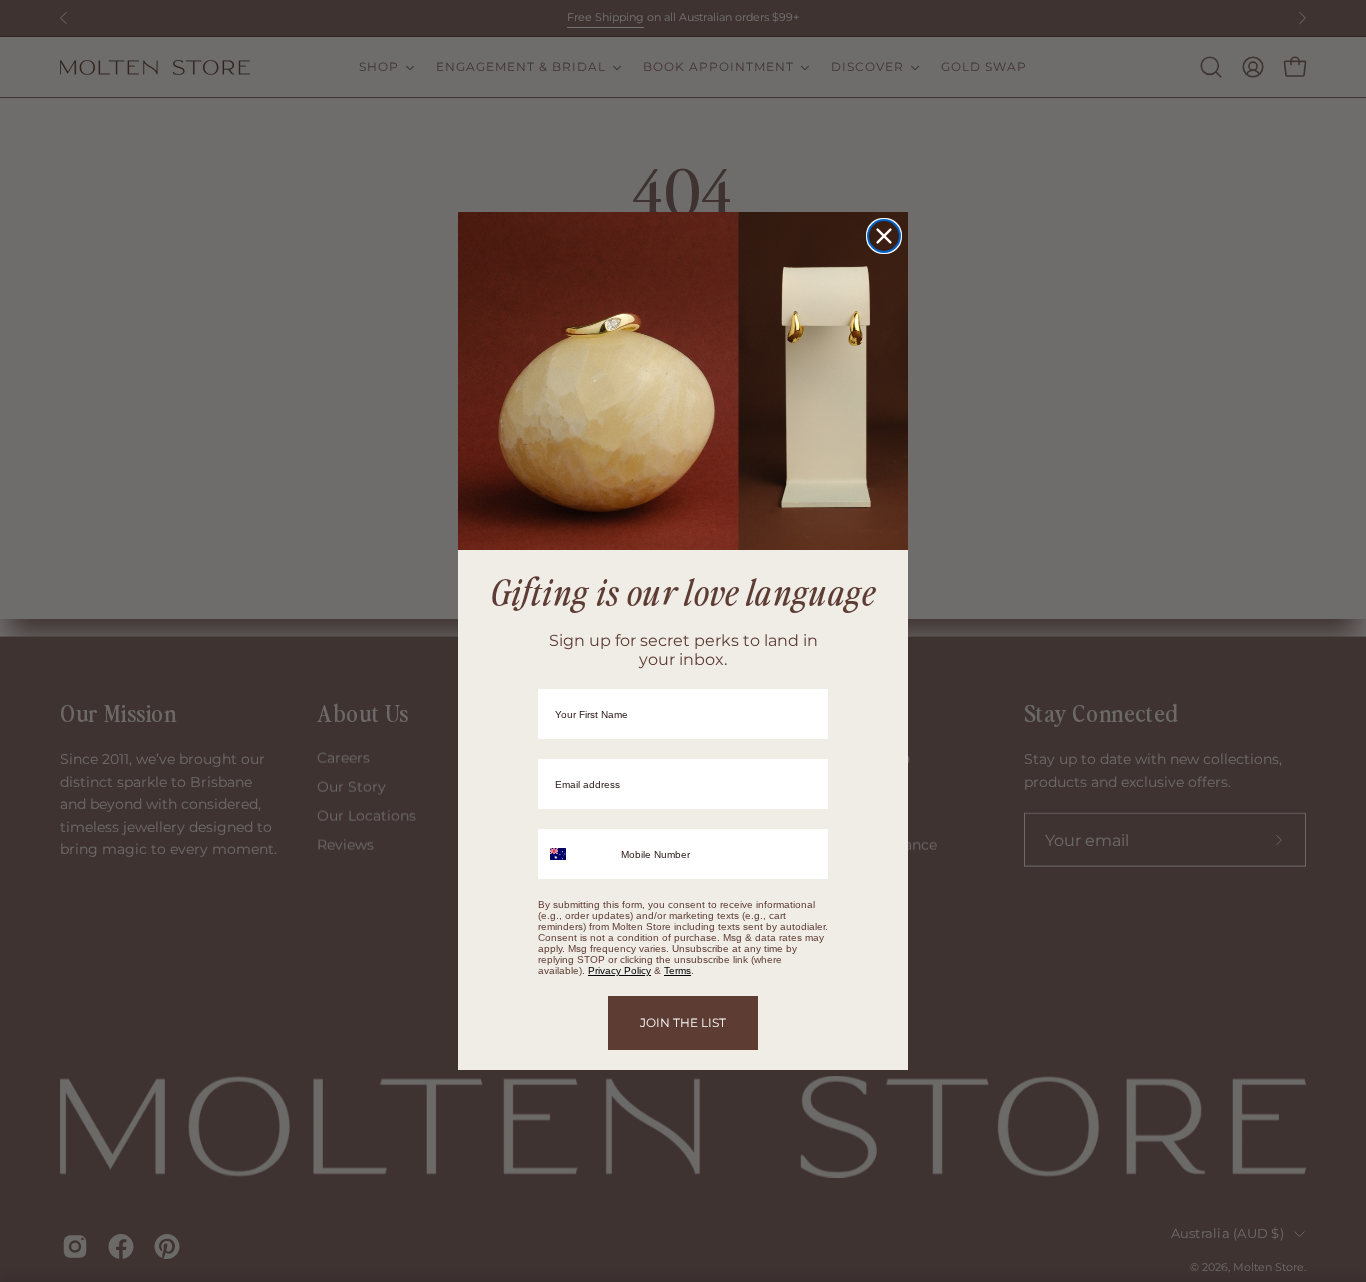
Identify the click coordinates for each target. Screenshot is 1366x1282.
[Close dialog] (884, 236)
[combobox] (575, 854)
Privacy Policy (619, 970)
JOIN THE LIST (683, 1022)
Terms (677, 970)
